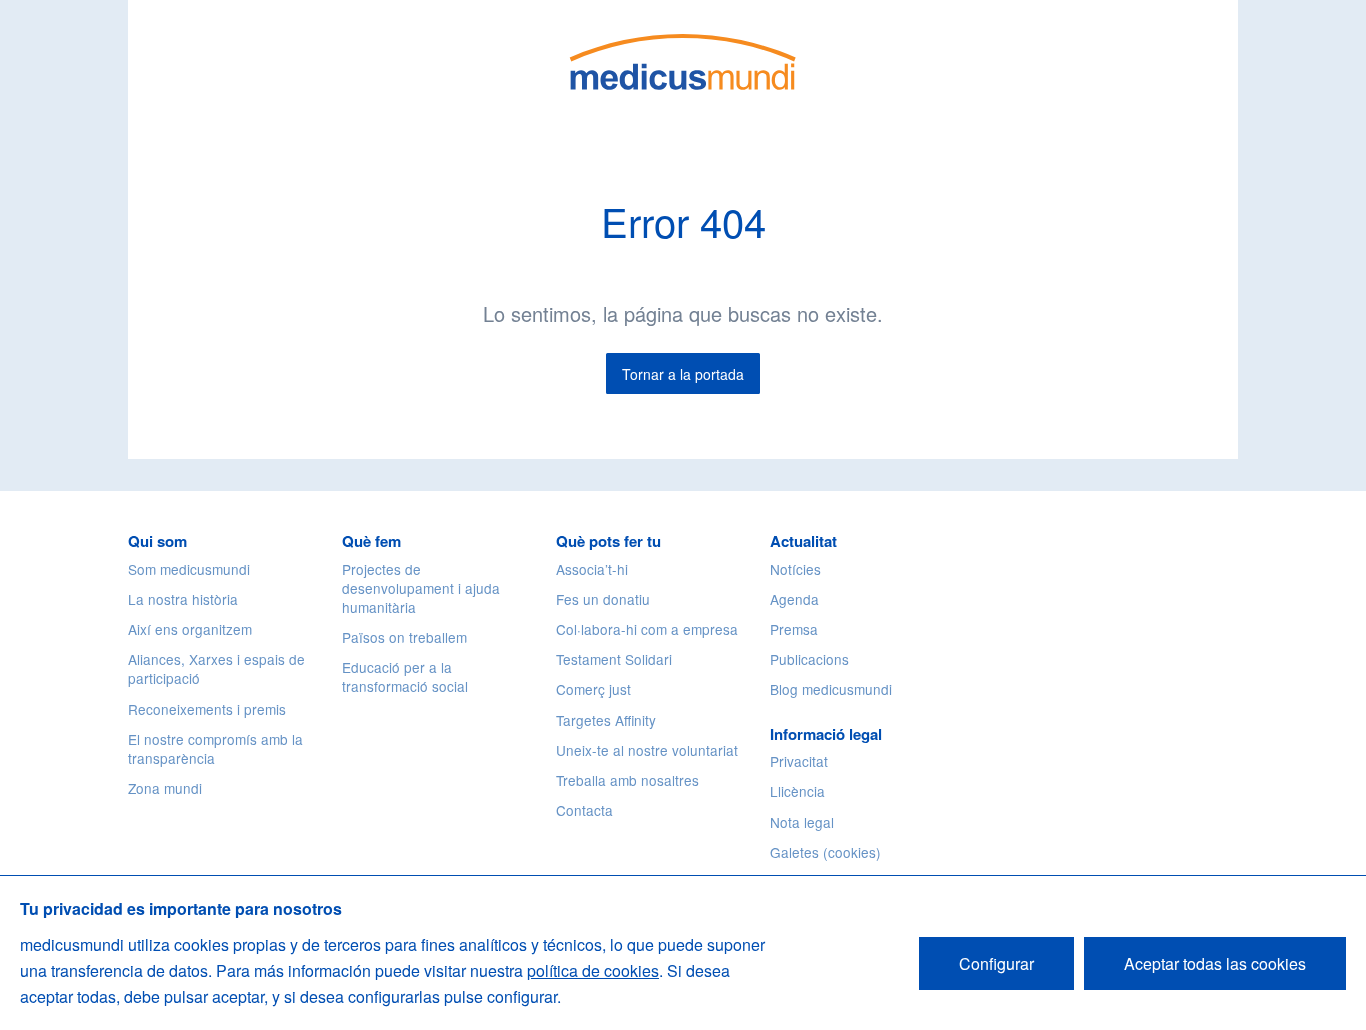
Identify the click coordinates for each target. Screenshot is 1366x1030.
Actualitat (803, 541)
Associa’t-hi (592, 569)
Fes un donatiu (603, 599)
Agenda (794, 599)
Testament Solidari (614, 659)
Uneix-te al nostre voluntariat (647, 750)
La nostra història (183, 599)
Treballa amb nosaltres (627, 780)
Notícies (795, 569)
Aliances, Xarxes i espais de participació (216, 668)
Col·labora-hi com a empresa (647, 629)
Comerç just (593, 689)
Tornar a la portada (683, 374)
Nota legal (802, 822)
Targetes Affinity (606, 720)
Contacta (584, 810)
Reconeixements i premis (207, 709)
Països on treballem (404, 637)
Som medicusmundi (189, 569)
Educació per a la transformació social (405, 676)
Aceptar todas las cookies (1215, 963)
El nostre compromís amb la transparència (215, 748)
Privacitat (799, 761)
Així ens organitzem (190, 629)
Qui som (157, 541)
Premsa (794, 629)
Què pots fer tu (608, 541)
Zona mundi (165, 788)
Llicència (797, 791)
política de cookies (593, 970)
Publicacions (809, 659)
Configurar (996, 963)
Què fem (371, 541)
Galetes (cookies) (825, 852)
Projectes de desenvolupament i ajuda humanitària (421, 588)
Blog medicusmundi (831, 689)
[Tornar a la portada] (683, 59)
